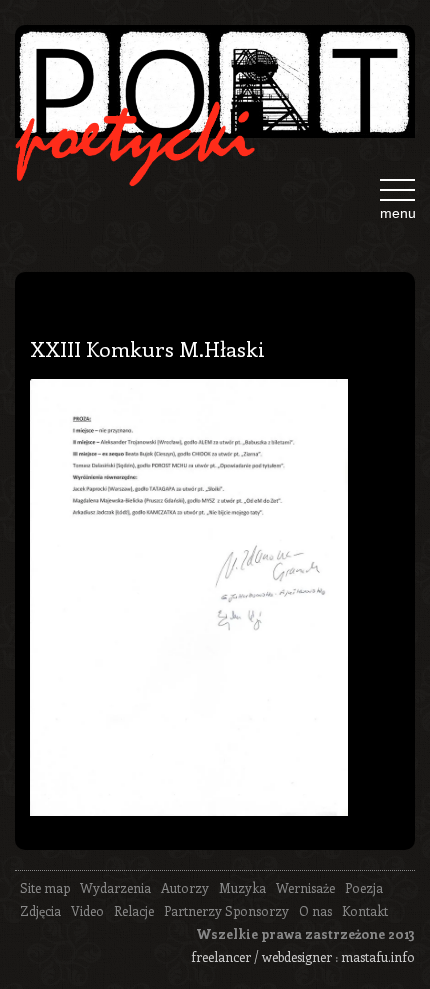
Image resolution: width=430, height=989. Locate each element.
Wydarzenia (115, 887)
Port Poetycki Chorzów (215, 89)
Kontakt (365, 910)
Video (87, 910)
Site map (45, 887)
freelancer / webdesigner (261, 956)
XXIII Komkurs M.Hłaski (147, 348)
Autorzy (185, 887)
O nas (315, 910)
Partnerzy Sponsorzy (226, 910)
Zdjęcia (40, 910)
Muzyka (242, 887)
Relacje (134, 910)
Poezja (364, 887)
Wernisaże (305, 887)
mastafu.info (378, 956)
